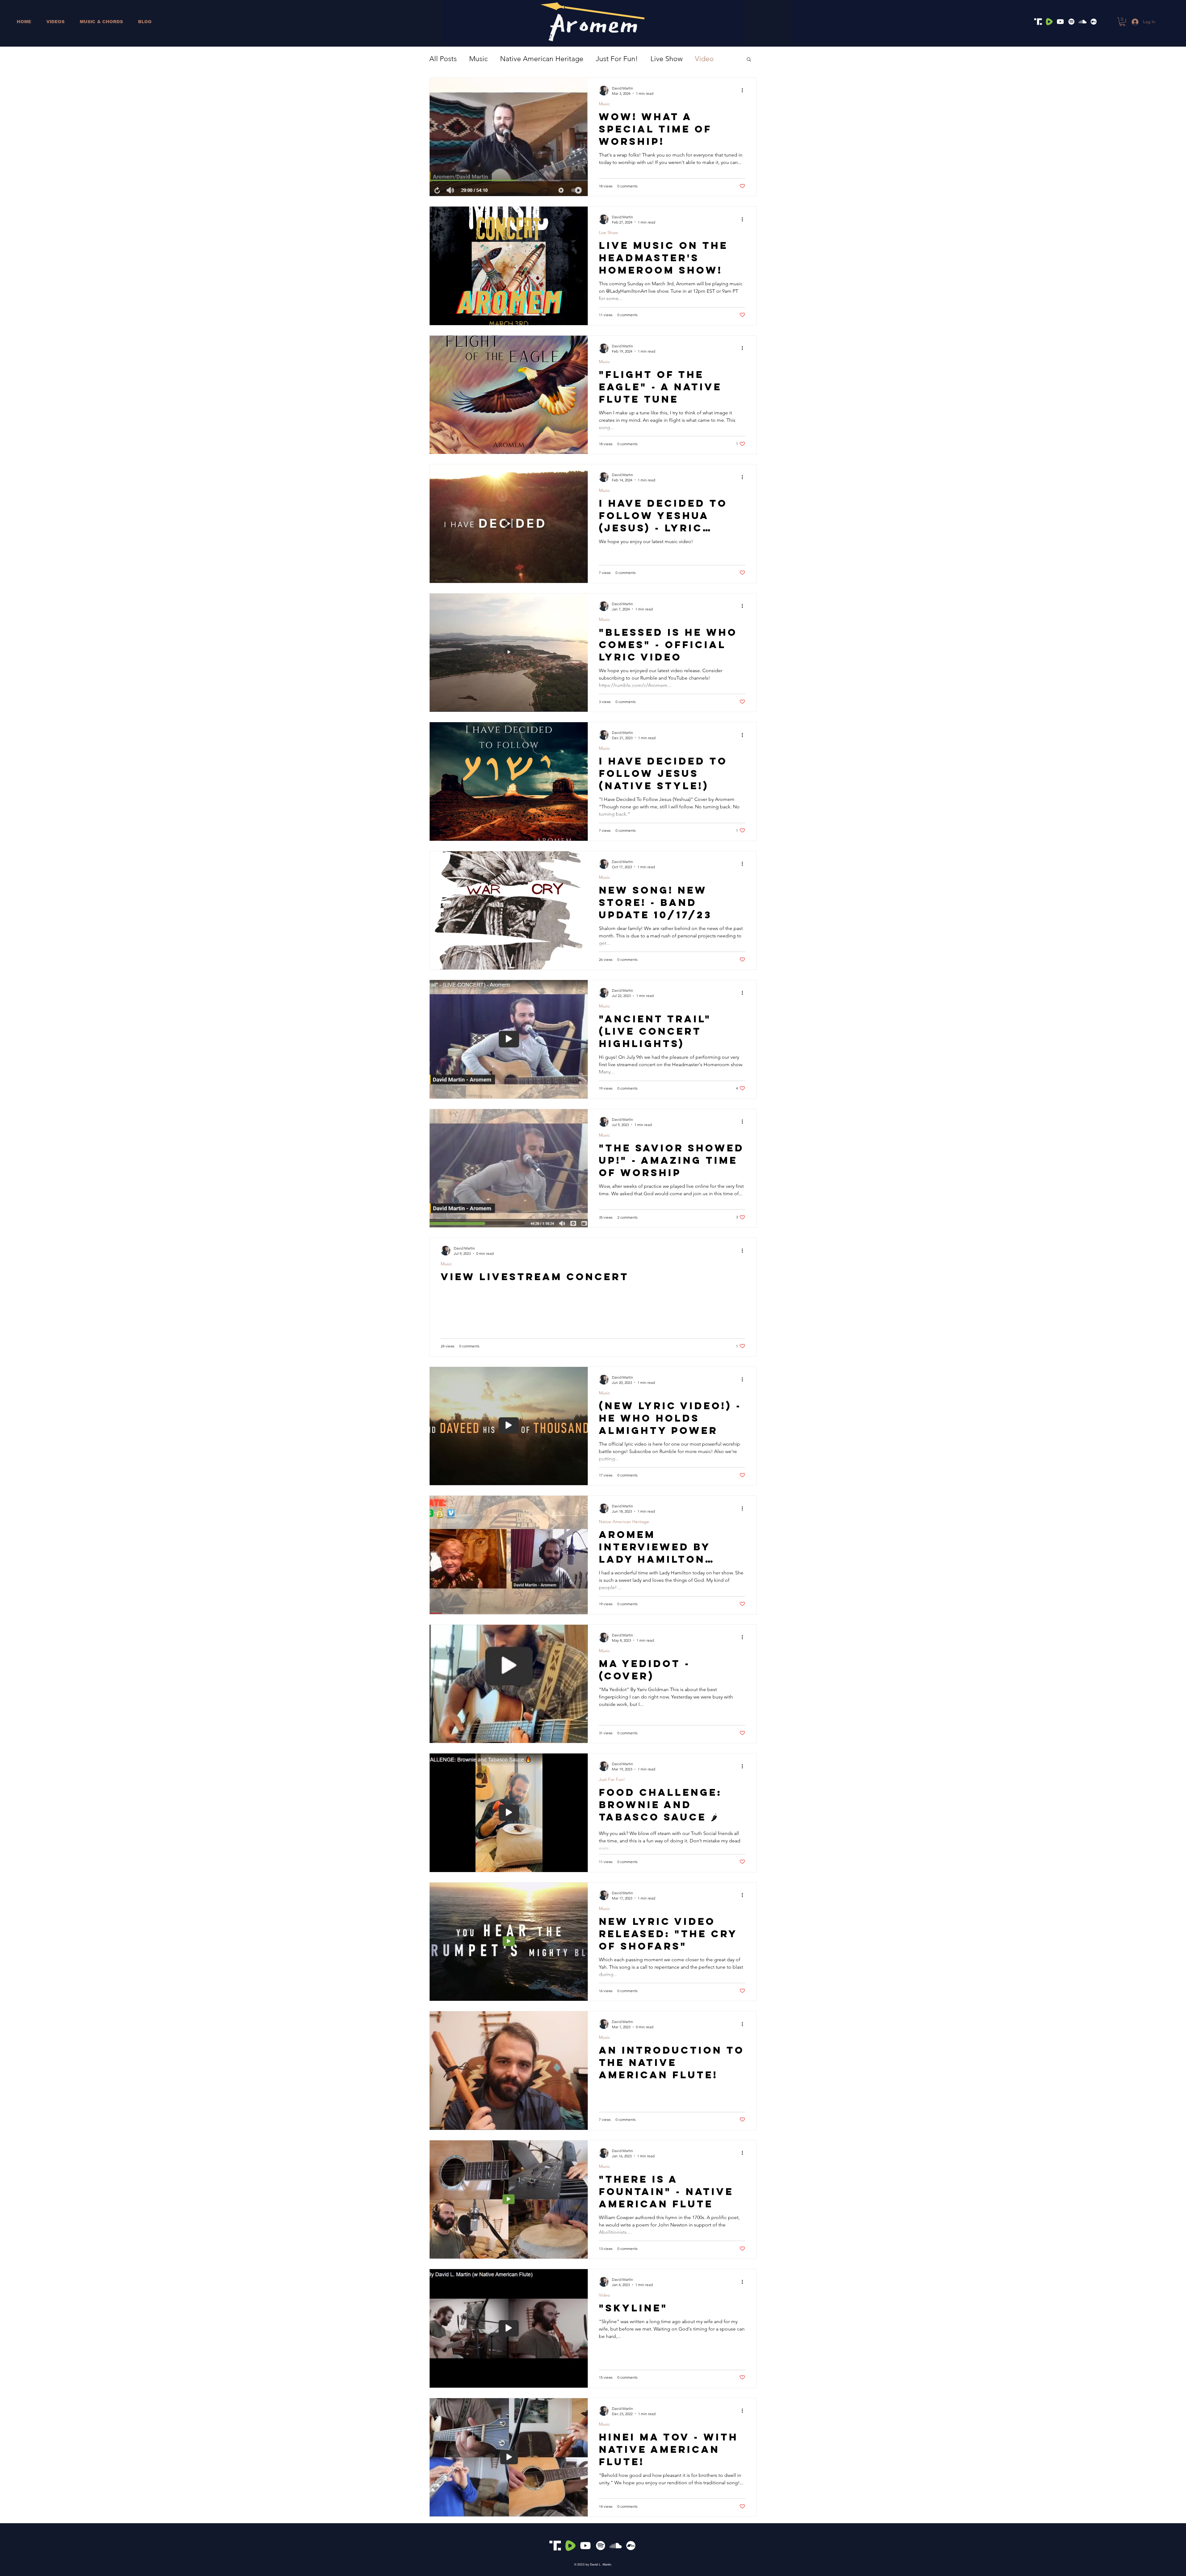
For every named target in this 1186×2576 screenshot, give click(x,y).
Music (478, 59)
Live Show (667, 59)
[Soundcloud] (1083, 22)
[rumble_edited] (1049, 22)
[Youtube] (1060, 22)
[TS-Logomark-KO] (1038, 22)
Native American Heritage (542, 59)
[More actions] (744, 90)
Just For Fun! (617, 59)
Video (704, 59)
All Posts (443, 59)
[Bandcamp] (1094, 22)
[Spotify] (1071, 22)
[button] (1122, 22)
